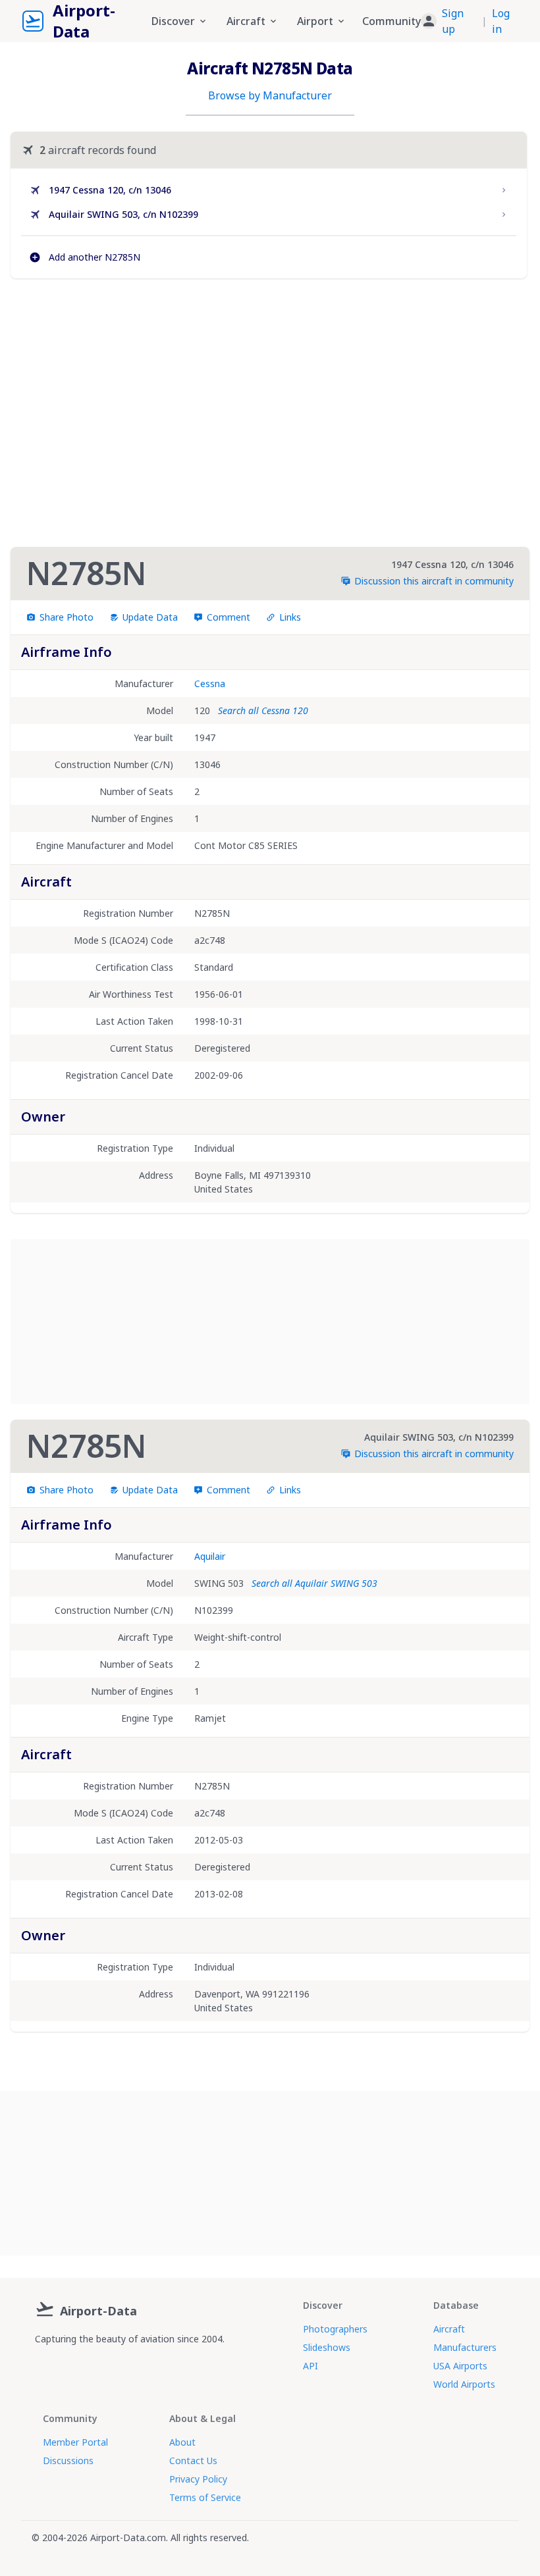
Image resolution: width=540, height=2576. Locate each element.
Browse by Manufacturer (270, 95)
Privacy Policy (198, 2479)
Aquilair (210, 1556)
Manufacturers (465, 2347)
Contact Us (193, 2460)
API (310, 2366)
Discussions (68, 2460)
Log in (501, 21)
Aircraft (449, 2329)
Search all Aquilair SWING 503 (314, 1583)
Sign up (453, 21)
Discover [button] (173, 21)
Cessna (210, 683)
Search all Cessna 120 (263, 710)
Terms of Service (205, 2497)
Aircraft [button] (246, 21)
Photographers (335, 2329)
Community (391, 21)
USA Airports (460, 2366)
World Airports (464, 2384)
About (182, 2442)
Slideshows (327, 2347)
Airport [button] (315, 21)
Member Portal (75, 2442)
